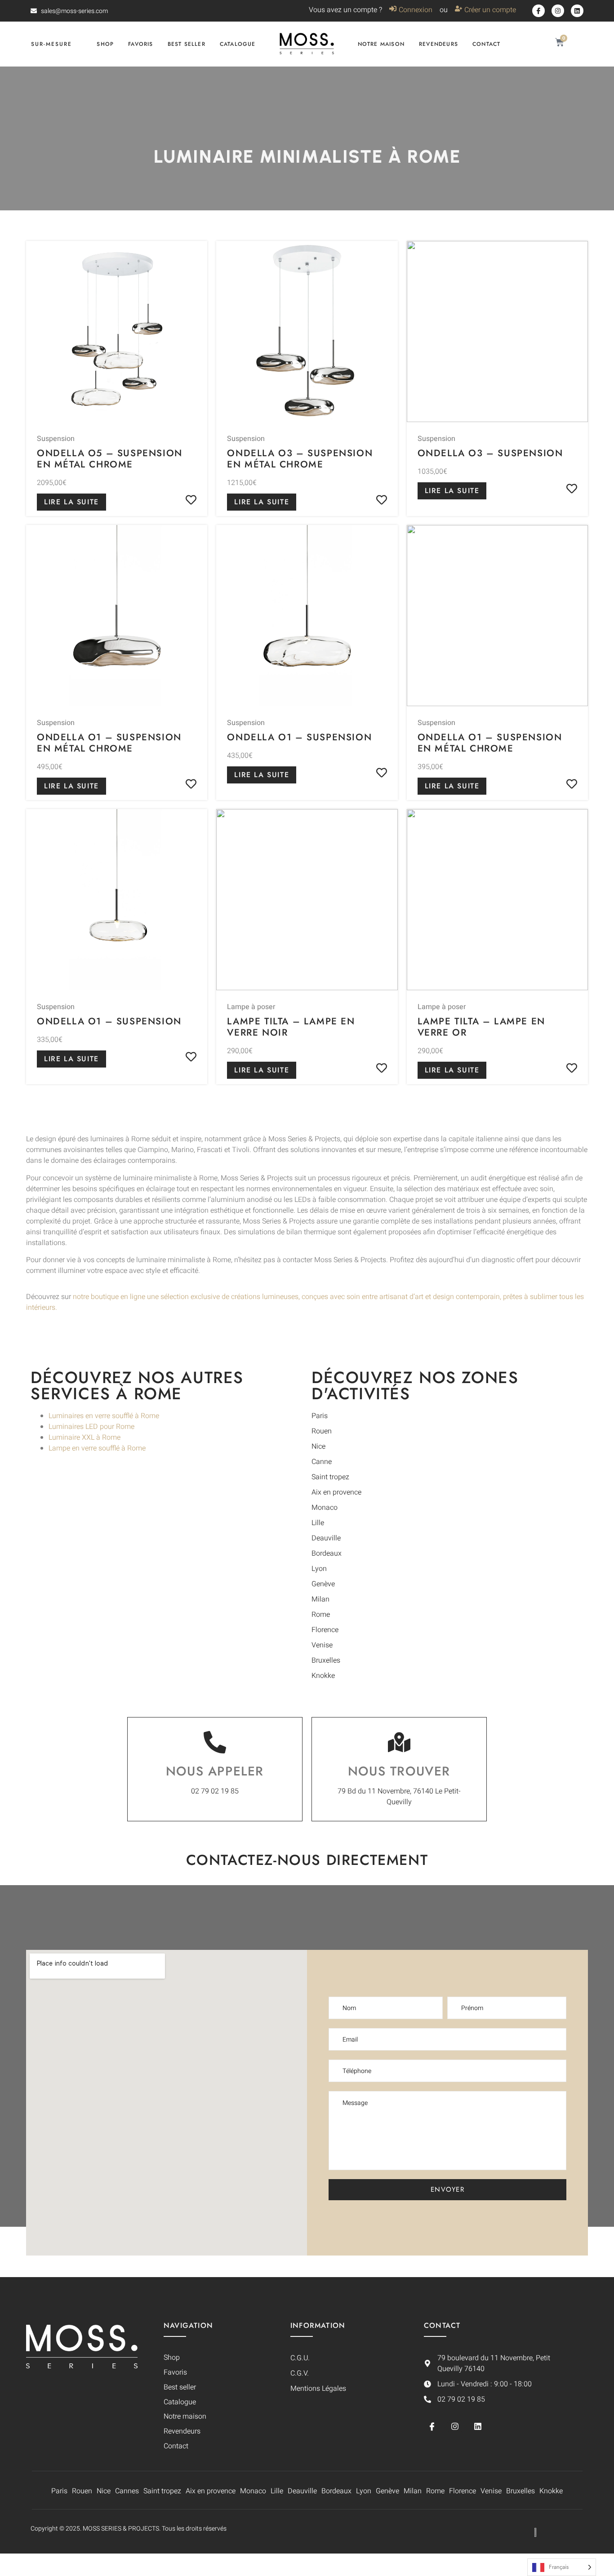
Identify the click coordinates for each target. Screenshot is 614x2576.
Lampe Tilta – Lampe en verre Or (481, 1027)
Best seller (187, 44)
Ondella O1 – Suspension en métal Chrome (109, 743)
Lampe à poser (251, 1007)
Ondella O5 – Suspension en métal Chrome (110, 459)
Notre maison (381, 44)
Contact (486, 44)
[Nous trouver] (399, 1742)
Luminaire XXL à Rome (85, 1437)
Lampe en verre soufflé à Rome (97, 1448)
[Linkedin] (577, 11)
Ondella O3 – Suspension (490, 453)
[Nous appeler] (215, 1742)
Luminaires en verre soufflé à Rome (104, 1416)
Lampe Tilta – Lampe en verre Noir (291, 1027)
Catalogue (238, 44)
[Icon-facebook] (538, 11)
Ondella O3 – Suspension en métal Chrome (300, 459)
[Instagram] (558, 11)
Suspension (56, 439)
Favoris (140, 44)
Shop (105, 44)
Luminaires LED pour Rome (91, 1427)
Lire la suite (71, 502)
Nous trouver (399, 1771)
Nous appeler (215, 1771)
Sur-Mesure (51, 44)
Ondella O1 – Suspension (299, 737)
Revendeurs (438, 44)
